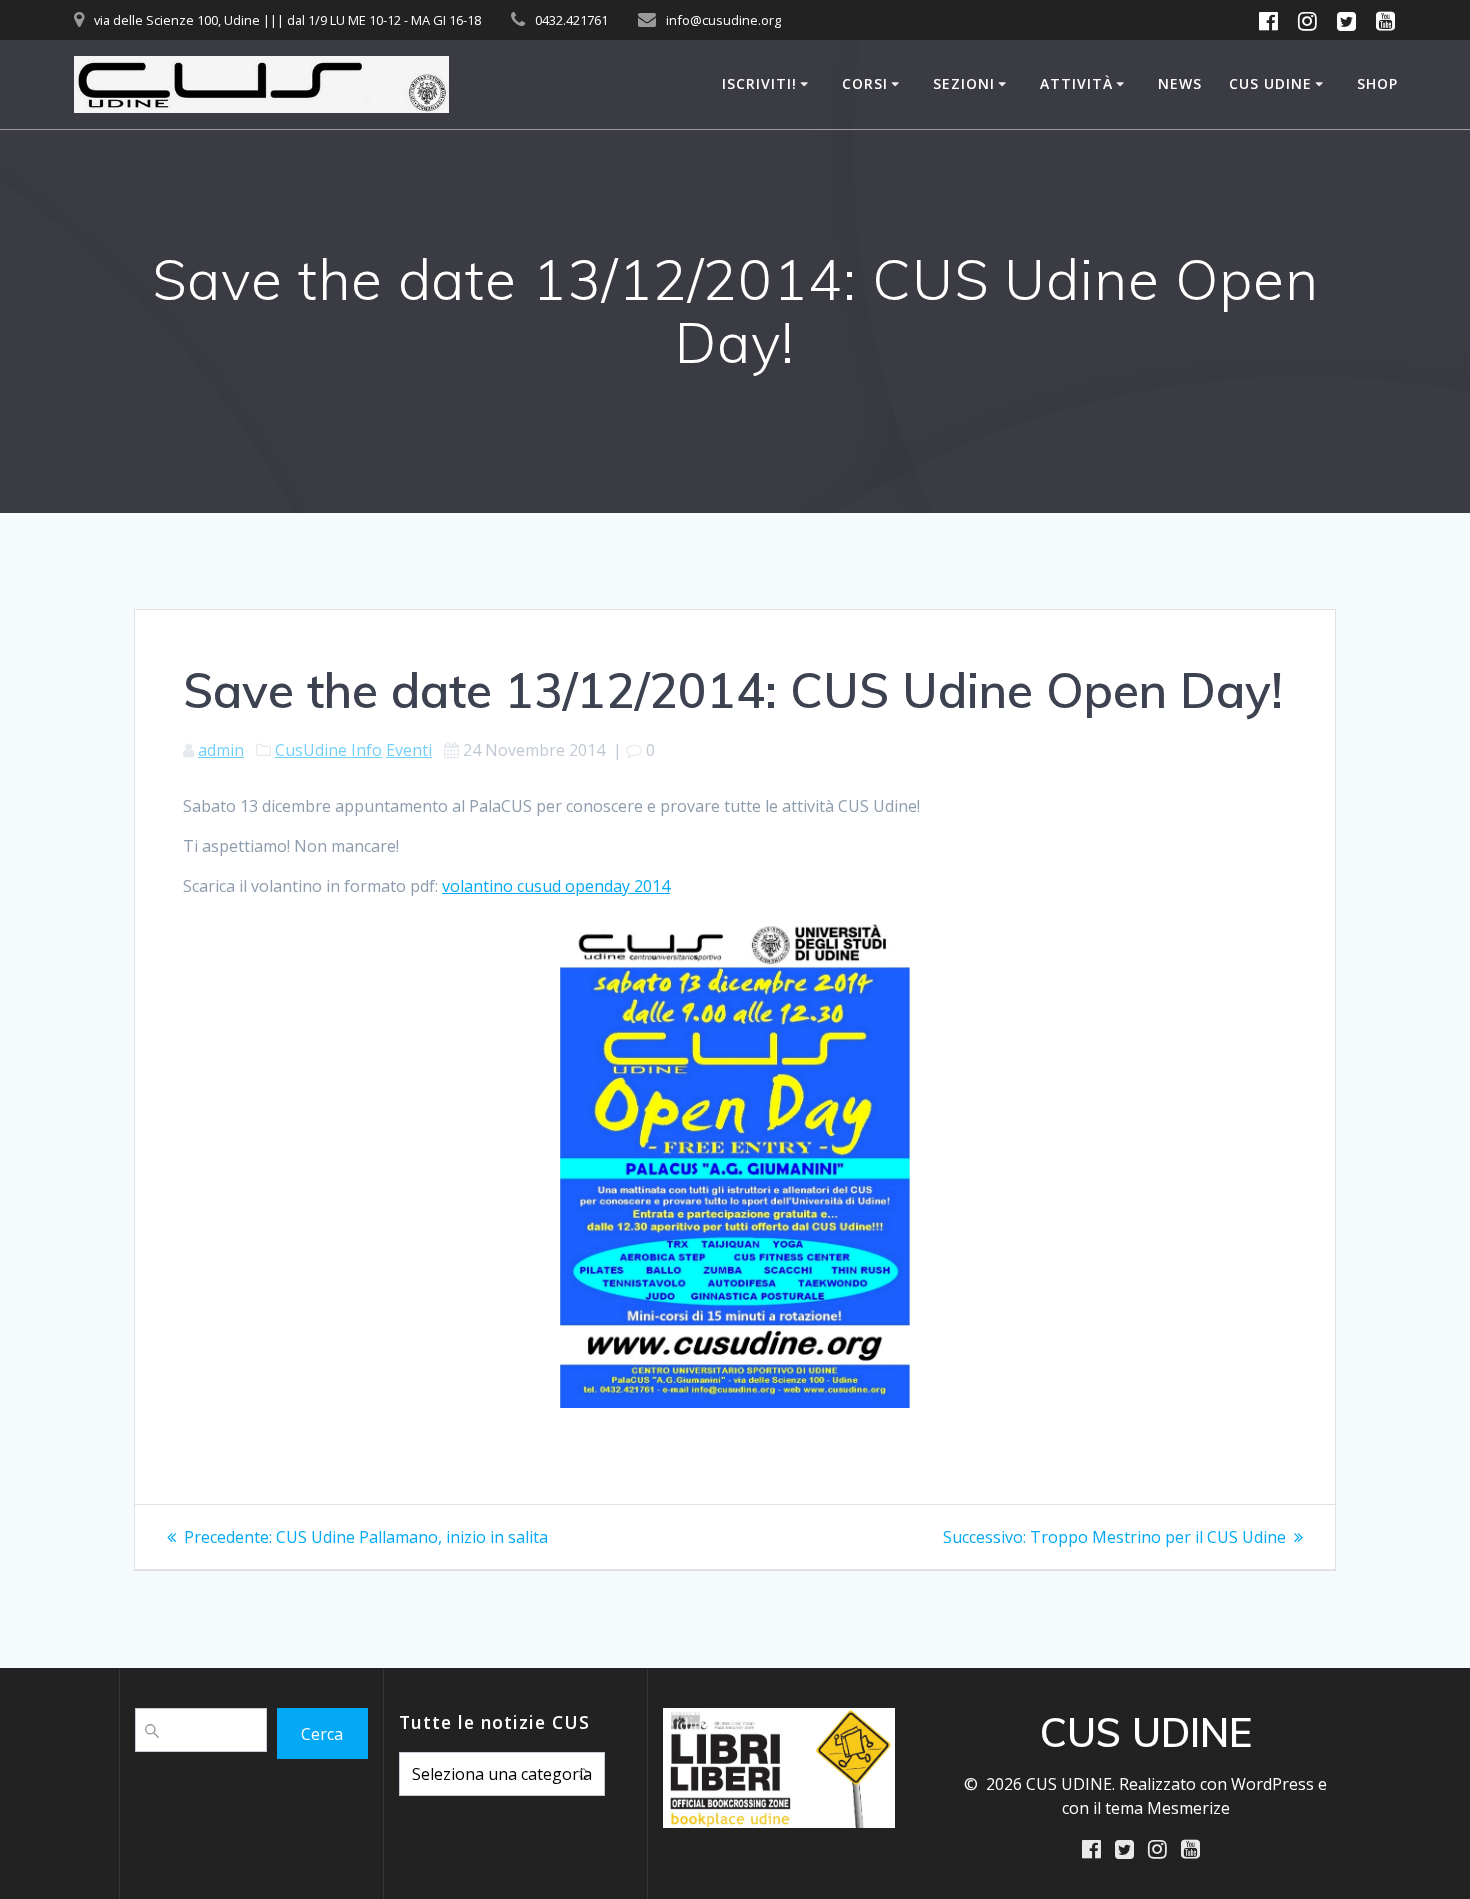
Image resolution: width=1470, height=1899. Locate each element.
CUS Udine (1270, 83)
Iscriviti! (759, 83)
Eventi (409, 750)
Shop (1377, 83)
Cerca (322, 1734)
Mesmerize (1188, 1808)
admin (221, 750)
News (1180, 83)
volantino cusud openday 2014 (556, 886)
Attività (1076, 83)
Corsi (865, 83)
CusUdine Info (328, 750)
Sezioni (964, 83)
